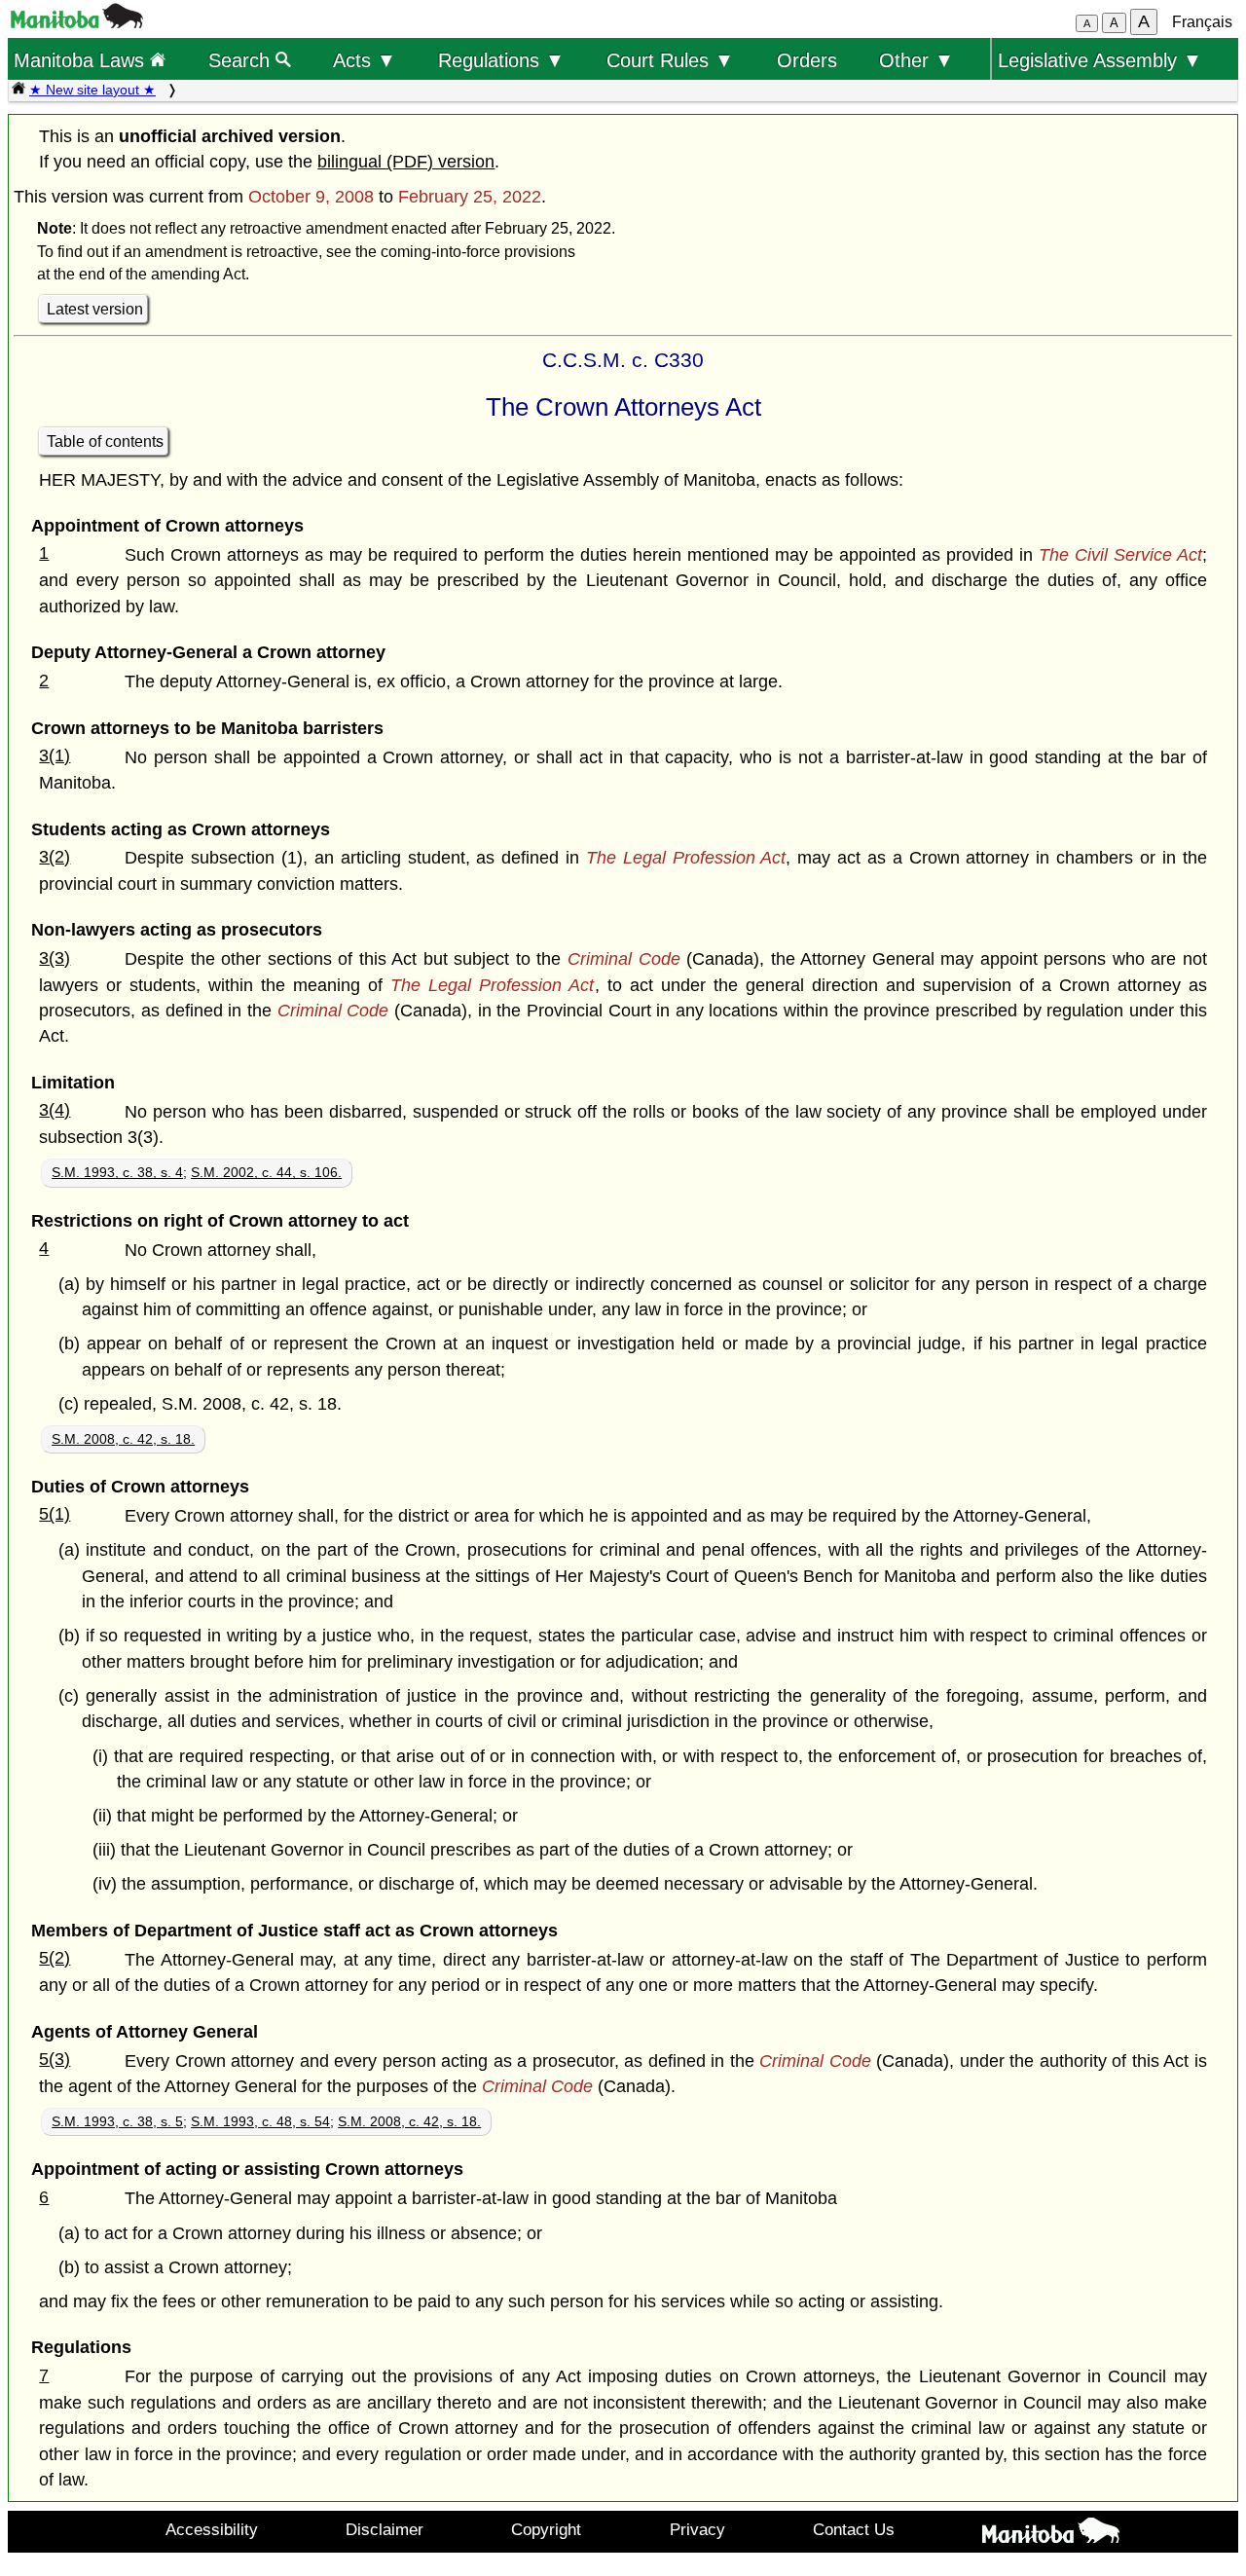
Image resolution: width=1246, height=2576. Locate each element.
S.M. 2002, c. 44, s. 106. (266, 1172)
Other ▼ (916, 60)
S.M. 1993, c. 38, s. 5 (117, 2121)
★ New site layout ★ (92, 90)
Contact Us (854, 2529)
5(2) (55, 1958)
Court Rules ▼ (670, 60)
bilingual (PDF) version (406, 162)
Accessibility (212, 2529)
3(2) (55, 857)
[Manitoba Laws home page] (18, 90)
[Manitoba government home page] (77, 23)
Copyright (546, 2529)
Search (242, 60)
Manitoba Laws (82, 60)
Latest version (95, 309)
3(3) (55, 958)
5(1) (55, 1514)
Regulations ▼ (501, 60)
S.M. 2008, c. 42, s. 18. (123, 1439)
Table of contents (105, 442)
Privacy (697, 2529)
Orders (807, 60)
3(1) (55, 755)
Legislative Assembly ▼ (1100, 60)
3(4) (55, 1110)
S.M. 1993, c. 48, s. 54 (260, 2121)
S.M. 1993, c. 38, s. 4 (117, 1172)
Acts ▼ (365, 60)
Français (1202, 22)
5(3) (55, 2059)
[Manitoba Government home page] (1051, 2534)
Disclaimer (385, 2529)
